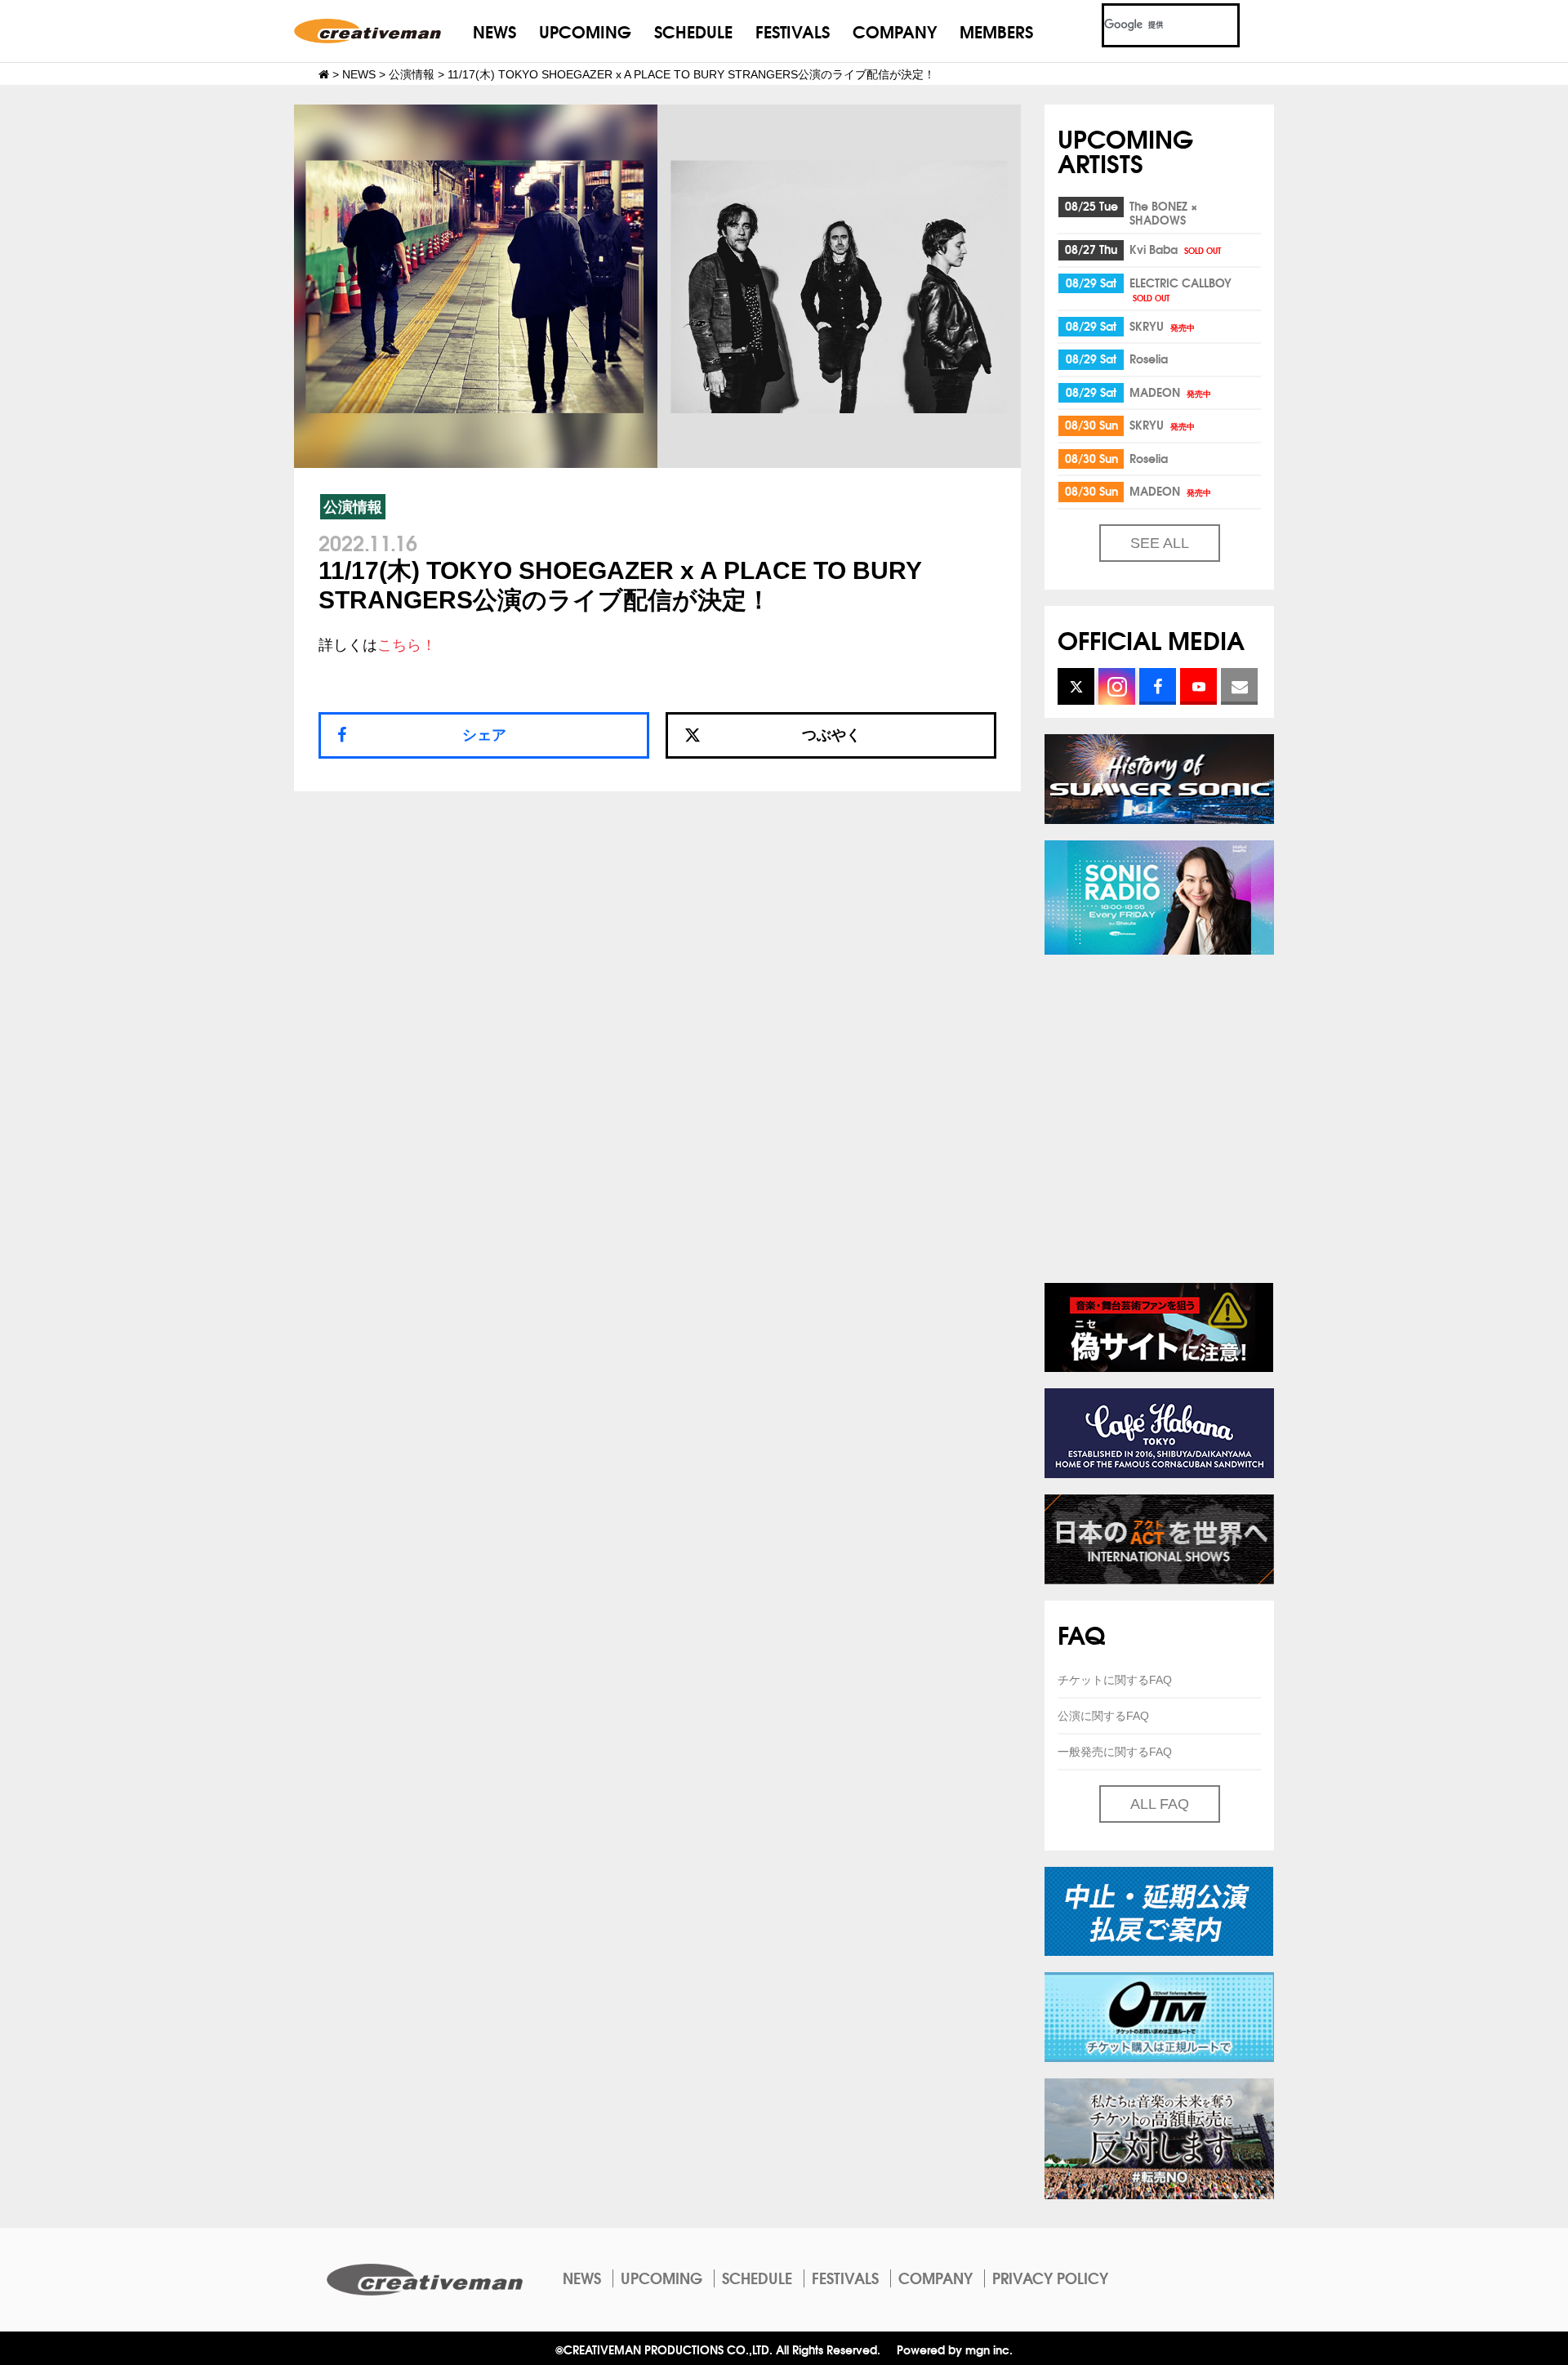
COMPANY (895, 31)
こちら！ (407, 645)
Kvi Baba (1175, 249)
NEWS (494, 31)
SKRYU (1162, 326)
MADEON (1170, 392)
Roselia (1149, 359)
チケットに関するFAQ (1115, 1680)
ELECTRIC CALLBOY (1180, 289)
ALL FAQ (1160, 1804)
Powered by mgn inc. (955, 2349)
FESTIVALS (793, 31)
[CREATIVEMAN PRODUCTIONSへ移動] (324, 74)
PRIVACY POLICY (1050, 2278)
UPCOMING (585, 31)
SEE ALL (1160, 543)
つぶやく (831, 735)
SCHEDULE (693, 31)
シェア (484, 735)
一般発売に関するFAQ (1115, 1752)
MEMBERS (996, 31)
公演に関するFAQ (1103, 1716)
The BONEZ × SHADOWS (1163, 213)
